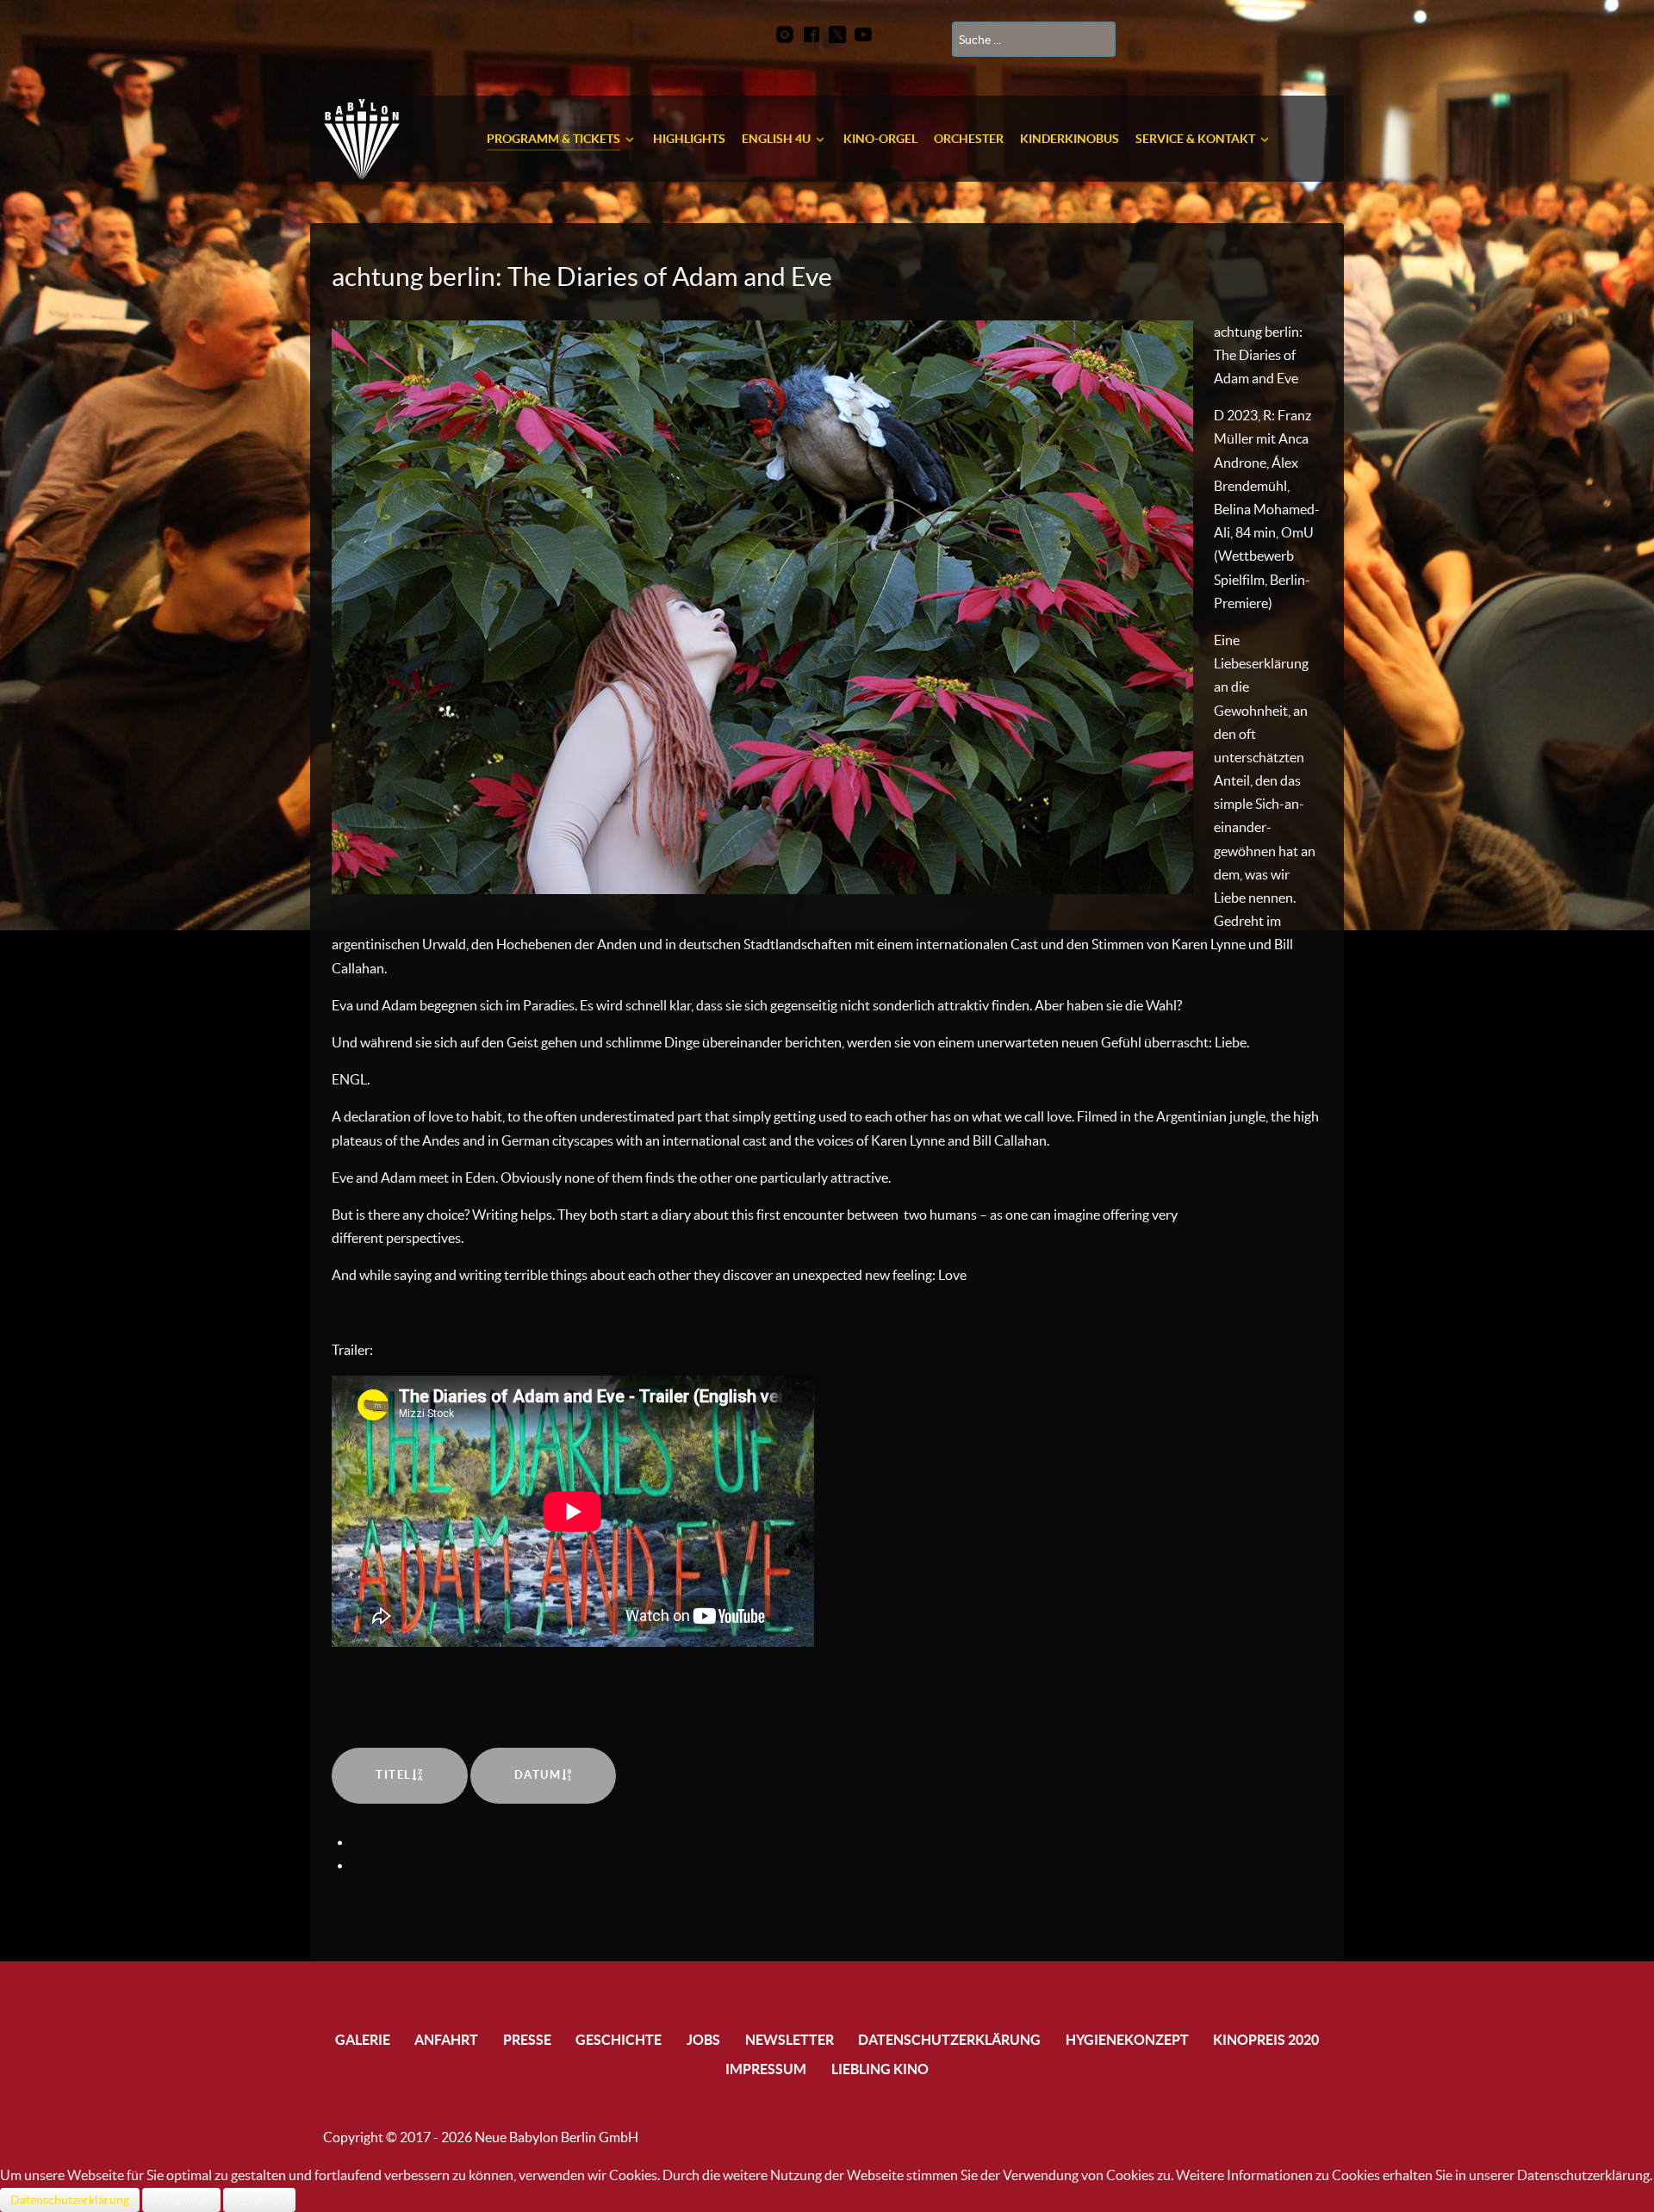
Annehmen (181, 2200)
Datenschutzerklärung (70, 2200)
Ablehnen (259, 2200)
